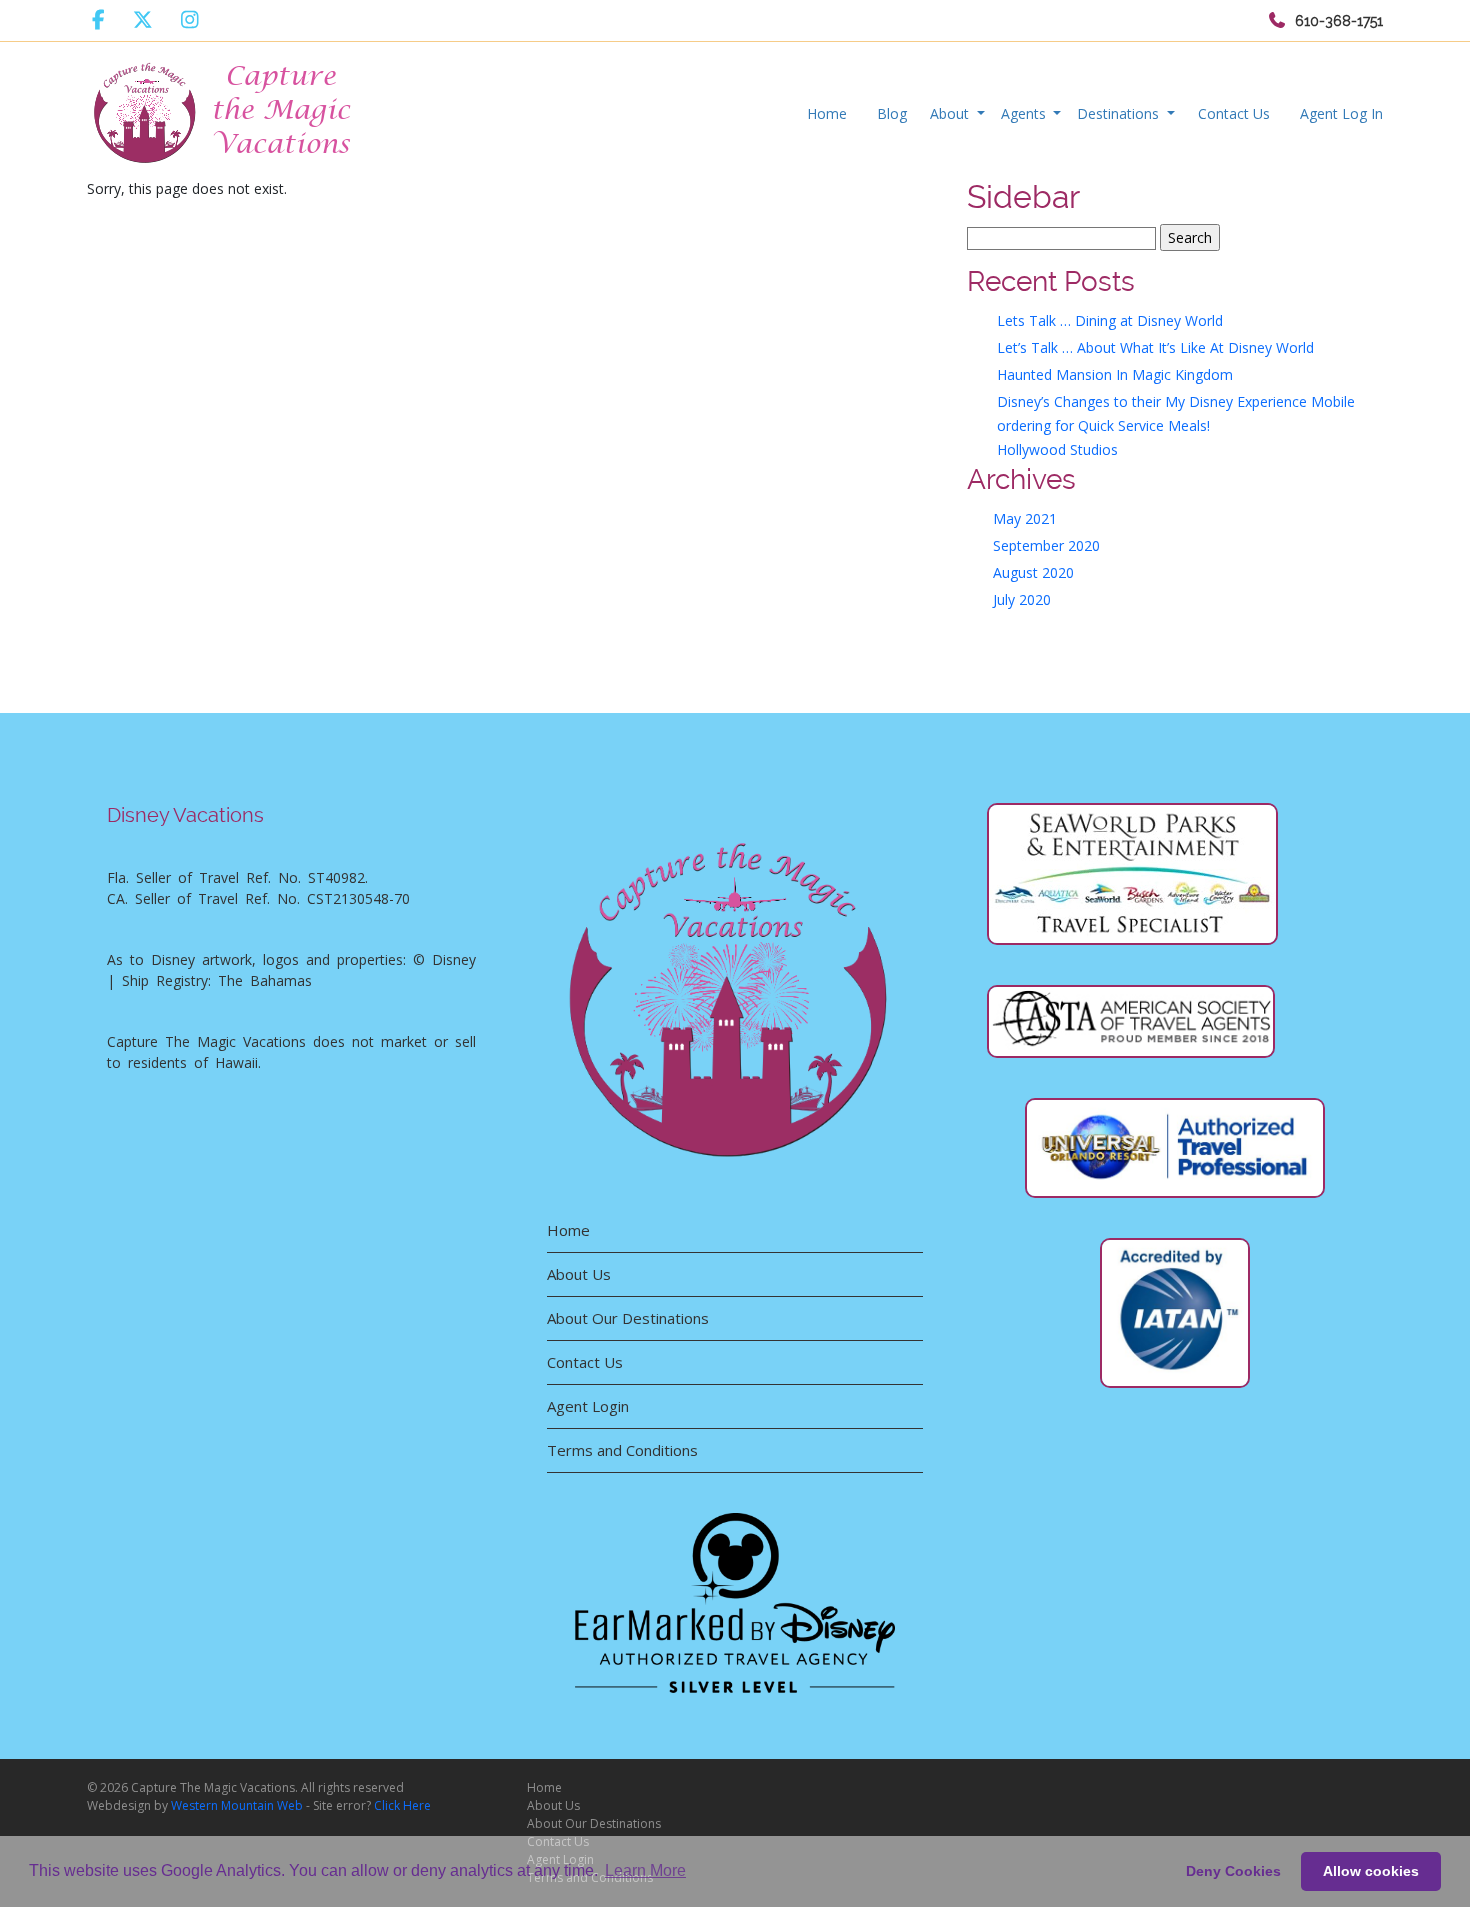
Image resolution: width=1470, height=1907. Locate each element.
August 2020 (1033, 572)
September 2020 (1046, 545)
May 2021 (1025, 518)
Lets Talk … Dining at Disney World (1110, 320)
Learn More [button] (645, 1870)
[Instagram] (190, 20)
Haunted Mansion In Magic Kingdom (1115, 374)
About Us (579, 1274)
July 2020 (1022, 599)
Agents (1025, 113)
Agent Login (588, 1406)
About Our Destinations (628, 1318)
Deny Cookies (1233, 1871)
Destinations (1120, 113)
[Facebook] (98, 20)
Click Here (402, 1805)
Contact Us (1234, 113)
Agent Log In (1341, 113)
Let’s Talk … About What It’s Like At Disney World (1155, 347)
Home (827, 113)
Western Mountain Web (237, 1805)
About (951, 113)
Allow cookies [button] (1371, 1871)
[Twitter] (143, 20)
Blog (892, 113)
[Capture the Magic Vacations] (224, 108)
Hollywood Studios (1057, 449)
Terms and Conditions (622, 1450)
